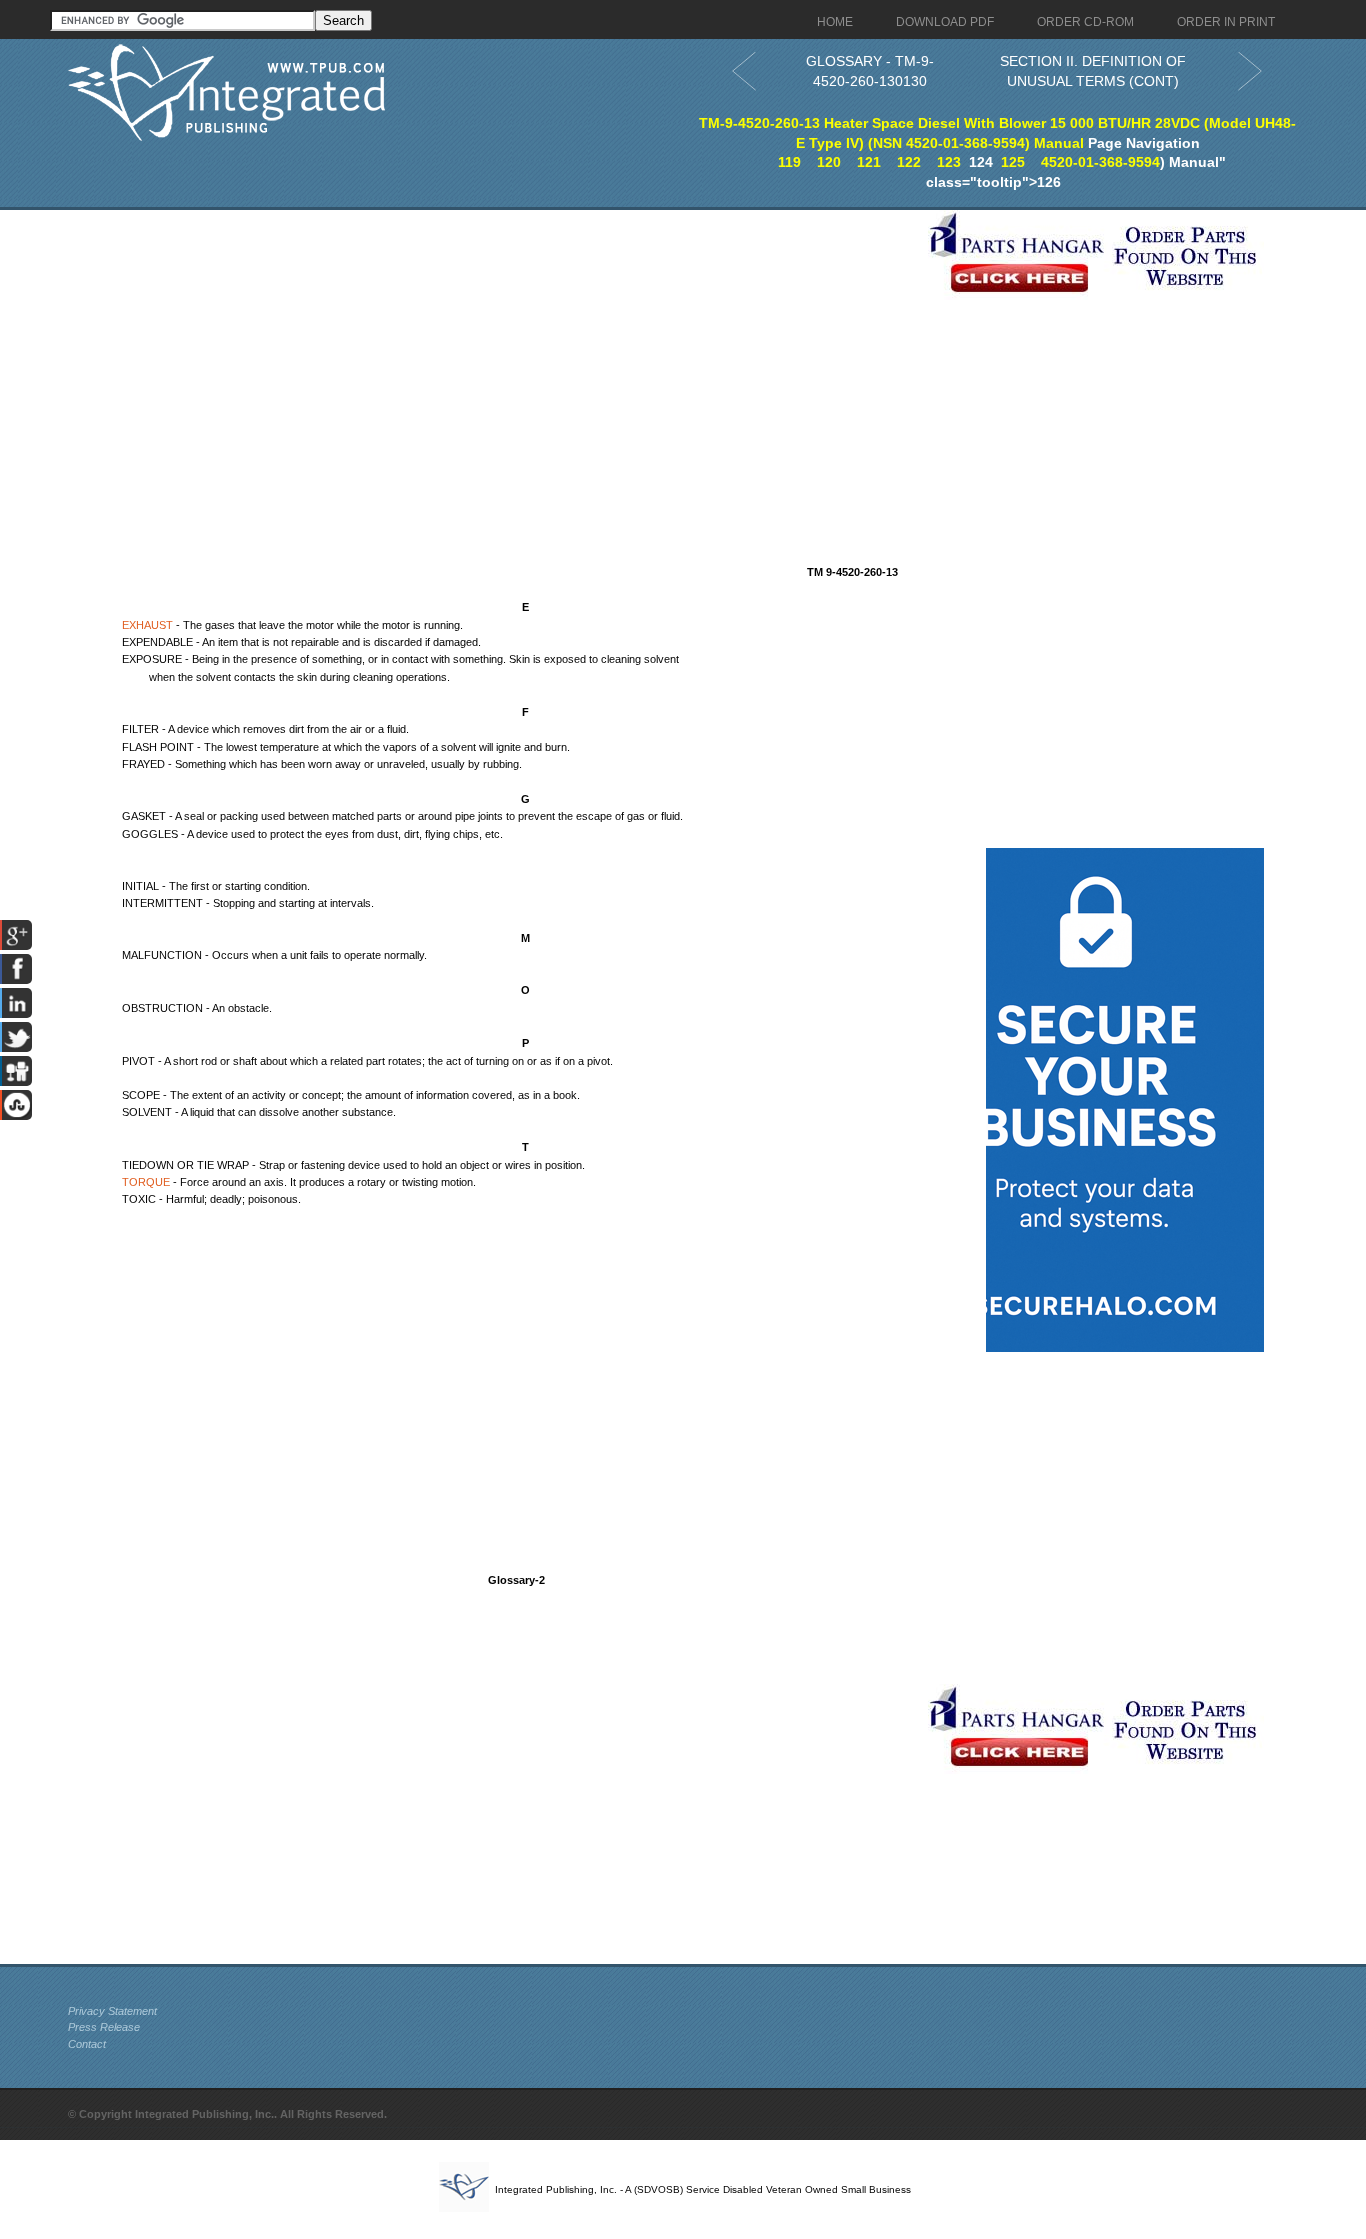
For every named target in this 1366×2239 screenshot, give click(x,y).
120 (829, 162)
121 (869, 162)
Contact (87, 2044)
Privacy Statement (112, 2011)
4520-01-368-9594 (1100, 162)
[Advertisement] (493, 350)
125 (1013, 162)
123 (949, 162)
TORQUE (146, 1182)
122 (909, 162)
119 (789, 162)
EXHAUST (147, 625)
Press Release (104, 2027)
